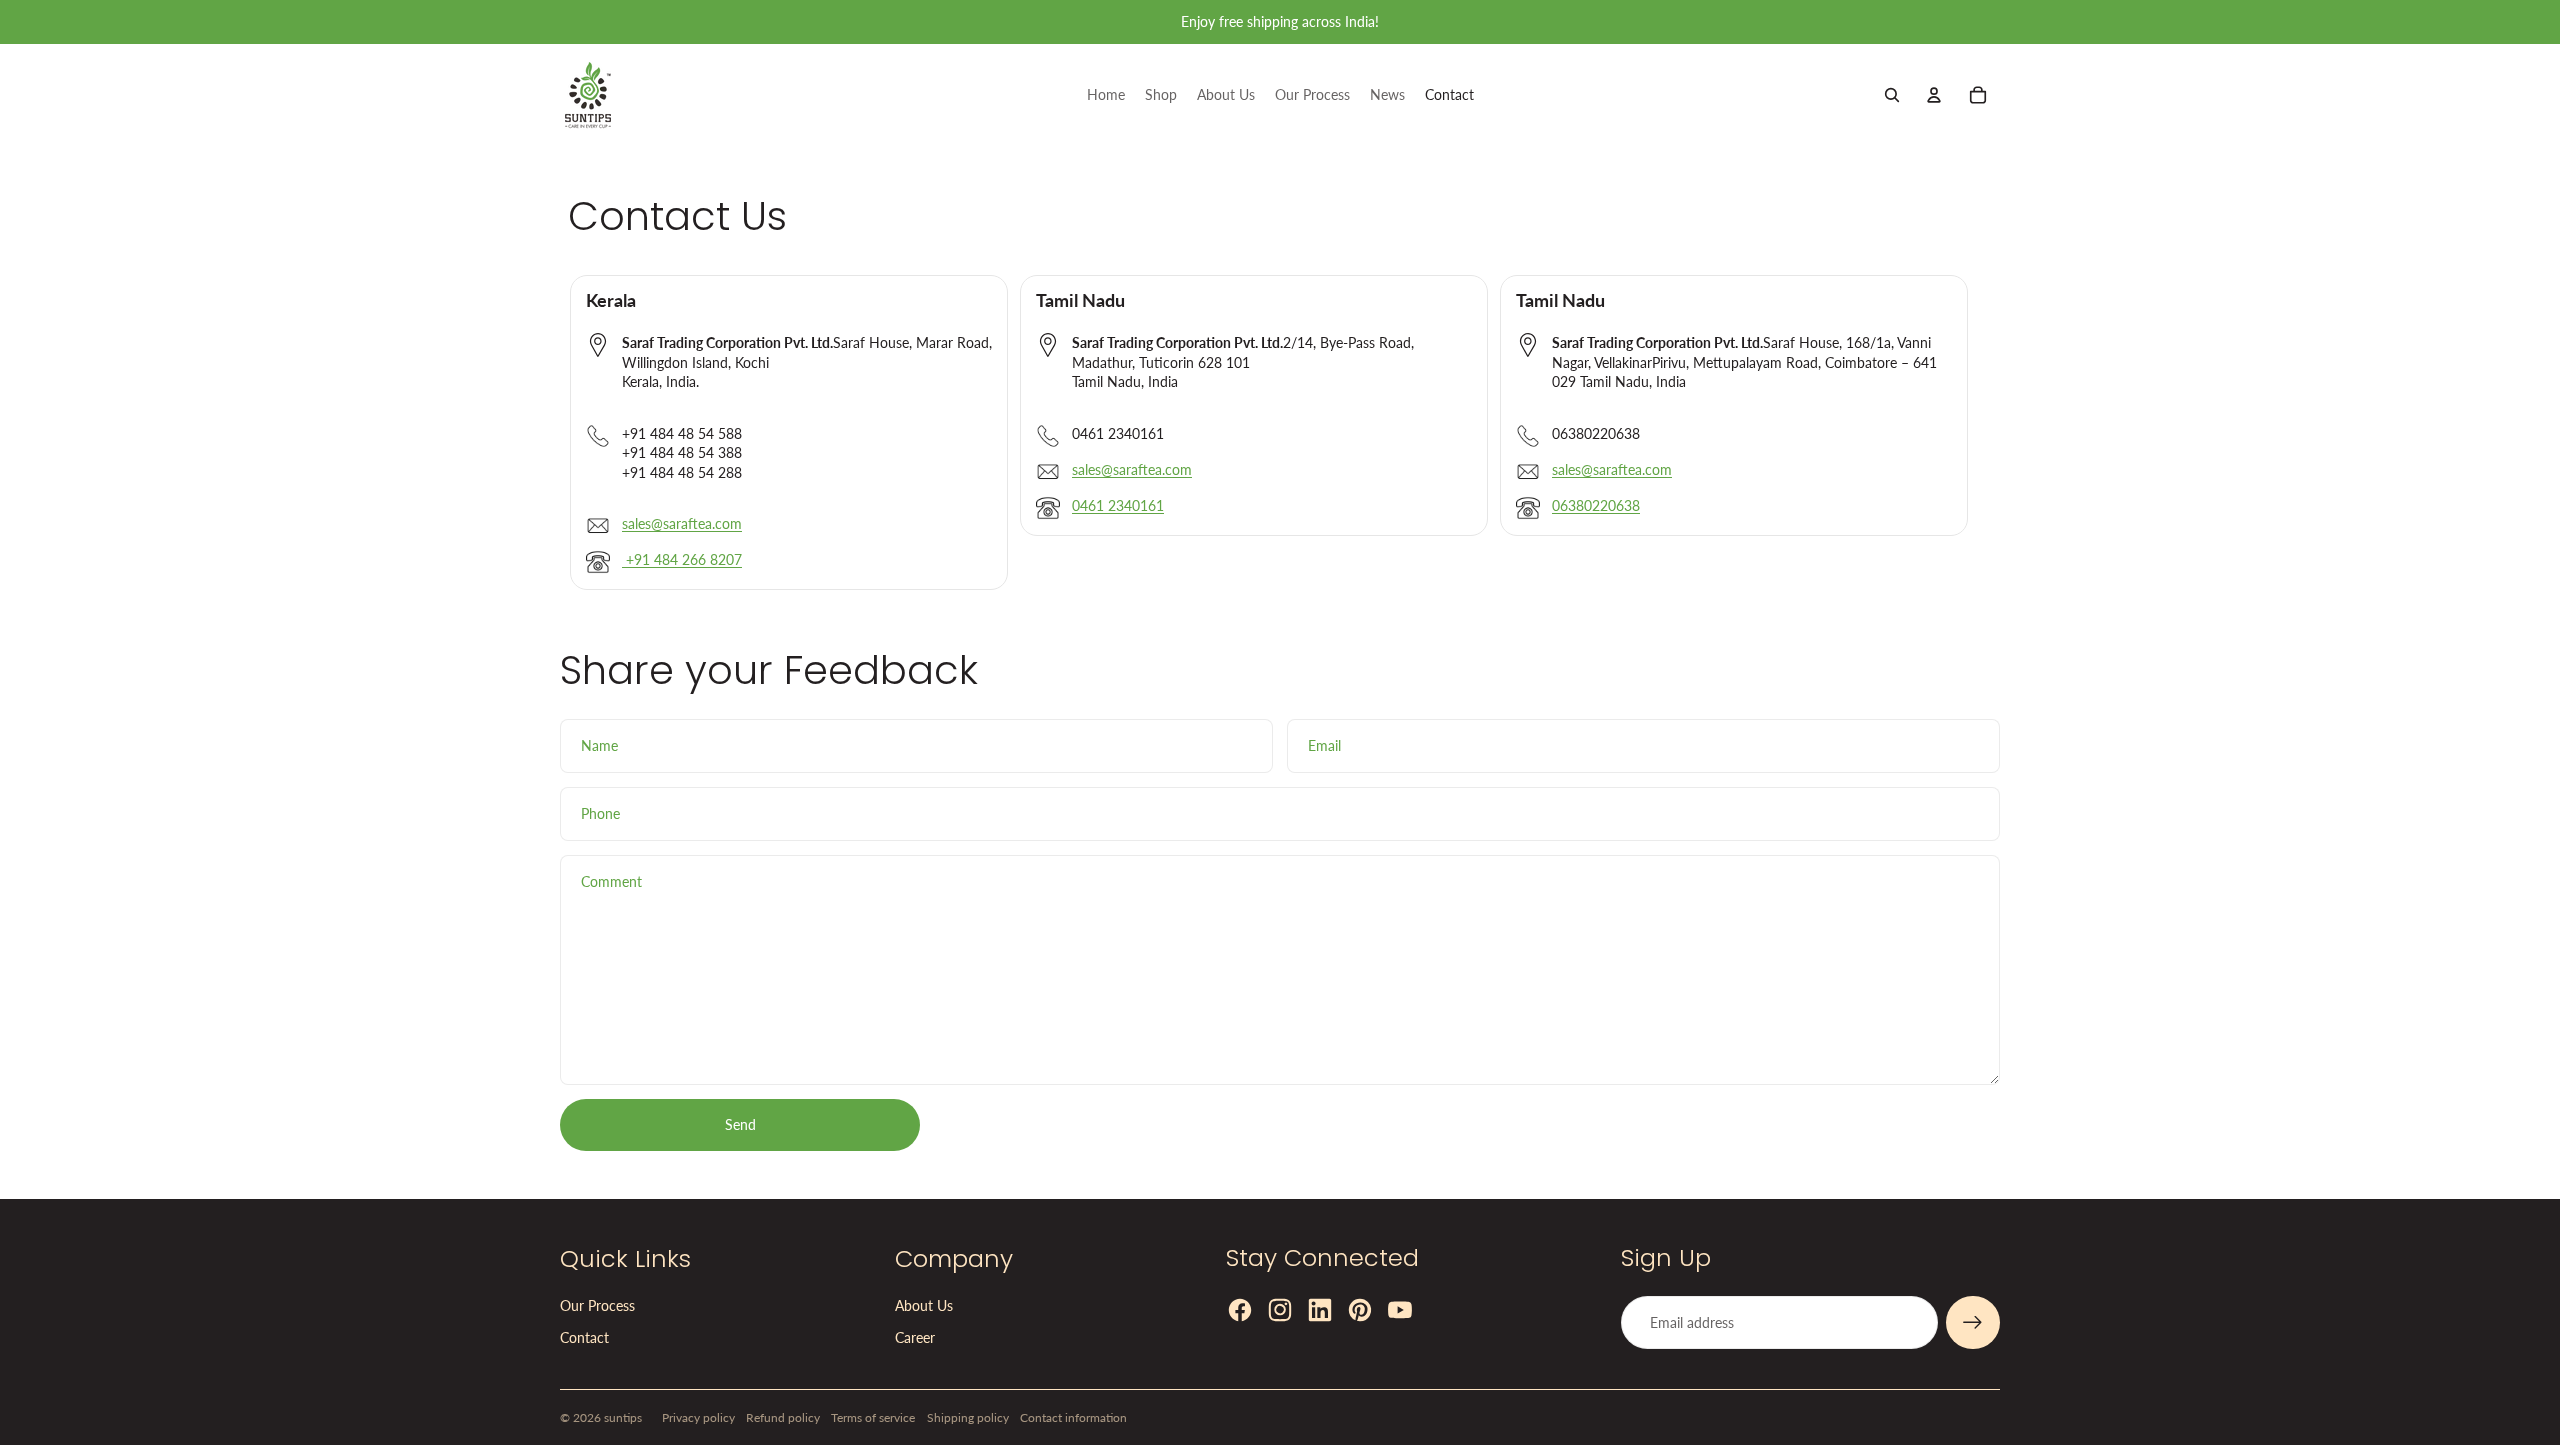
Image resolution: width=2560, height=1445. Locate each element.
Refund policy (783, 1417)
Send (740, 1124)
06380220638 (1596, 505)
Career (915, 1337)
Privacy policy (698, 1417)
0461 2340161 (1118, 505)
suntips (623, 1417)
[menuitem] (1106, 95)
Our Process (597, 1305)
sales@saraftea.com (682, 523)
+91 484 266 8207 (682, 559)
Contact (584, 1337)
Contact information (1073, 1417)
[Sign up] (1973, 1323)
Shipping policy (968, 1417)
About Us (924, 1305)
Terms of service (873, 1417)
